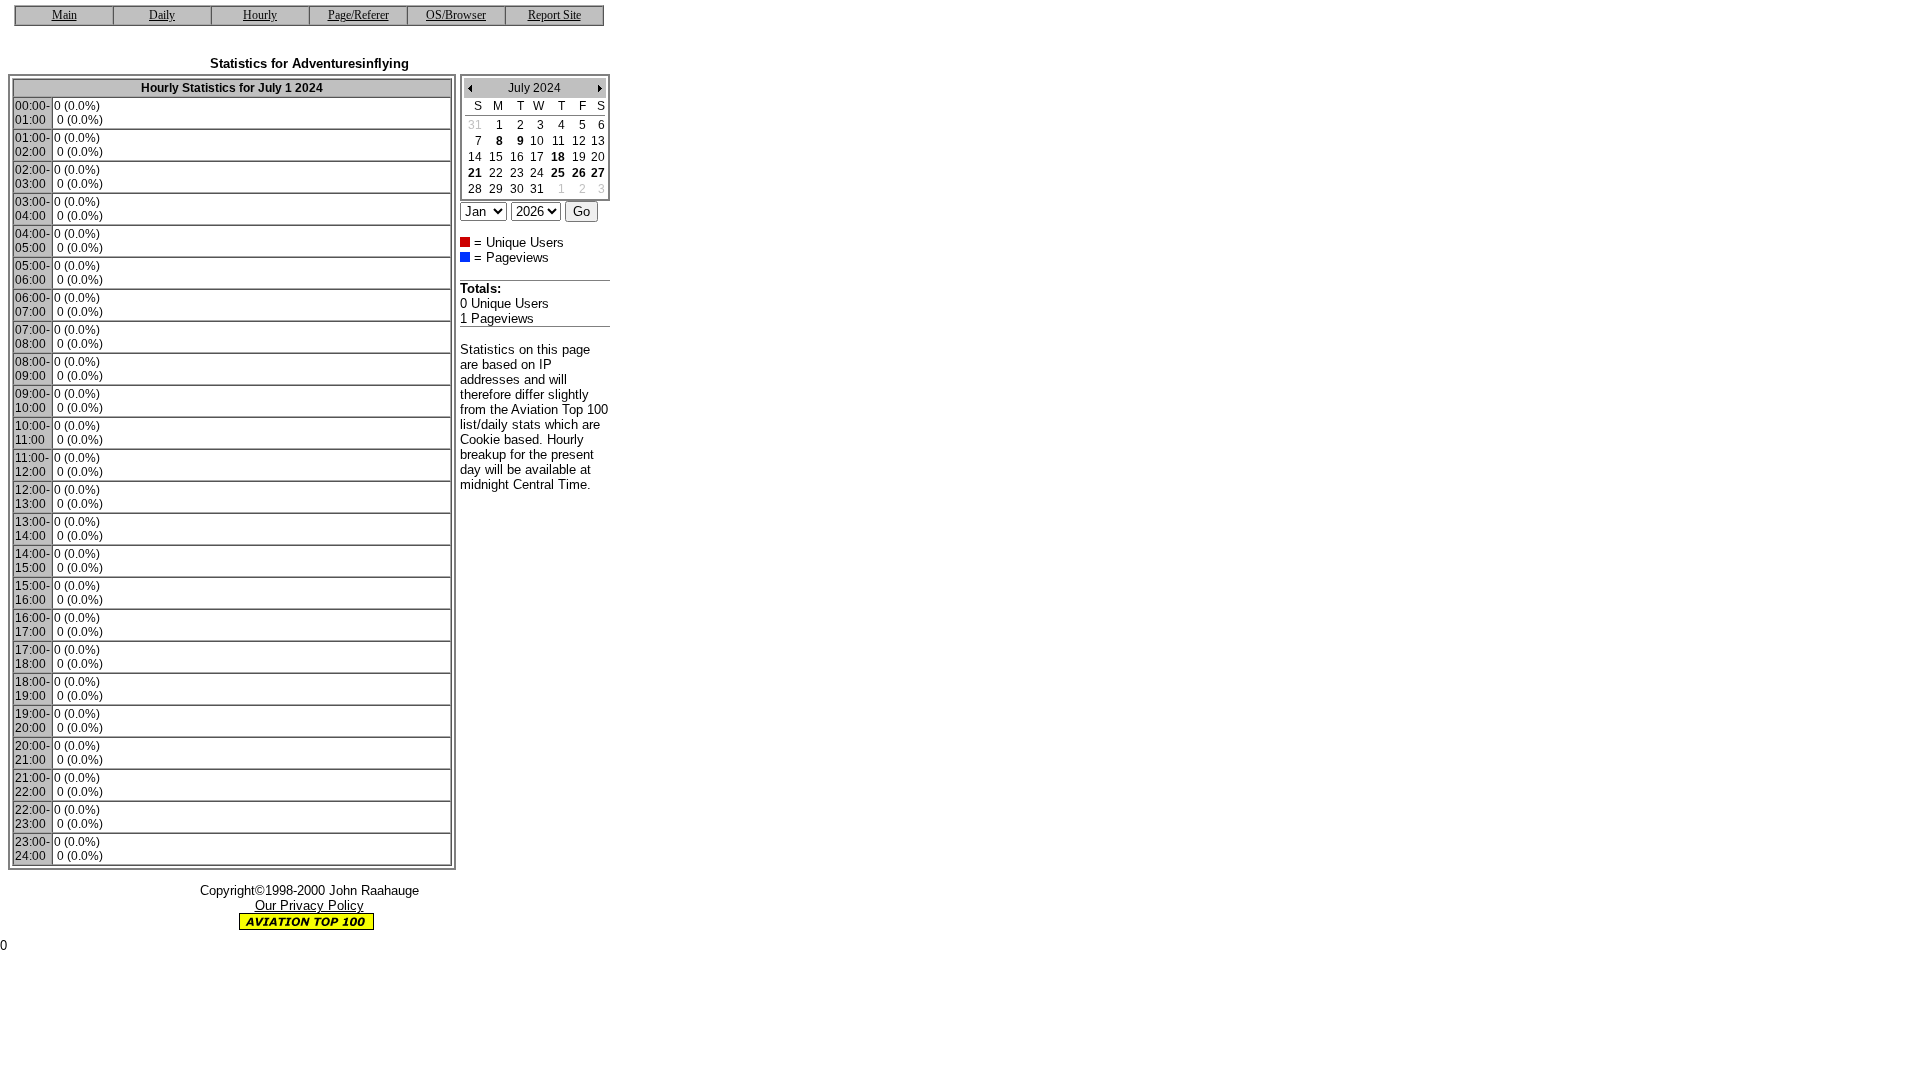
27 (598, 173)
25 (558, 173)
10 (537, 141)
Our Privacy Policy (309, 905)
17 (537, 157)
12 (579, 141)
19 (579, 157)
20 (598, 157)
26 (579, 173)
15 (496, 157)
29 (496, 189)
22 (496, 173)
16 (517, 157)
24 (537, 173)
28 (475, 189)
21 (475, 173)
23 (517, 173)
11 (558, 141)
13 (598, 141)
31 (537, 189)
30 (517, 189)
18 (558, 157)
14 (475, 157)
